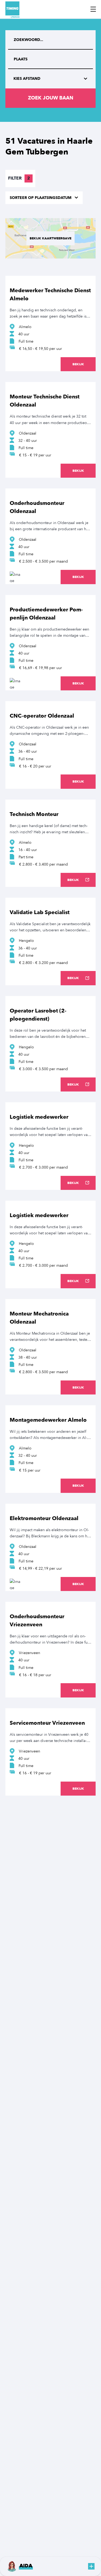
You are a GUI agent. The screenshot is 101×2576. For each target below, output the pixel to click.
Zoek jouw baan (51, 98)
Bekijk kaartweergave (50, 238)
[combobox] (50, 59)
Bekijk (78, 364)
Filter (19, 178)
